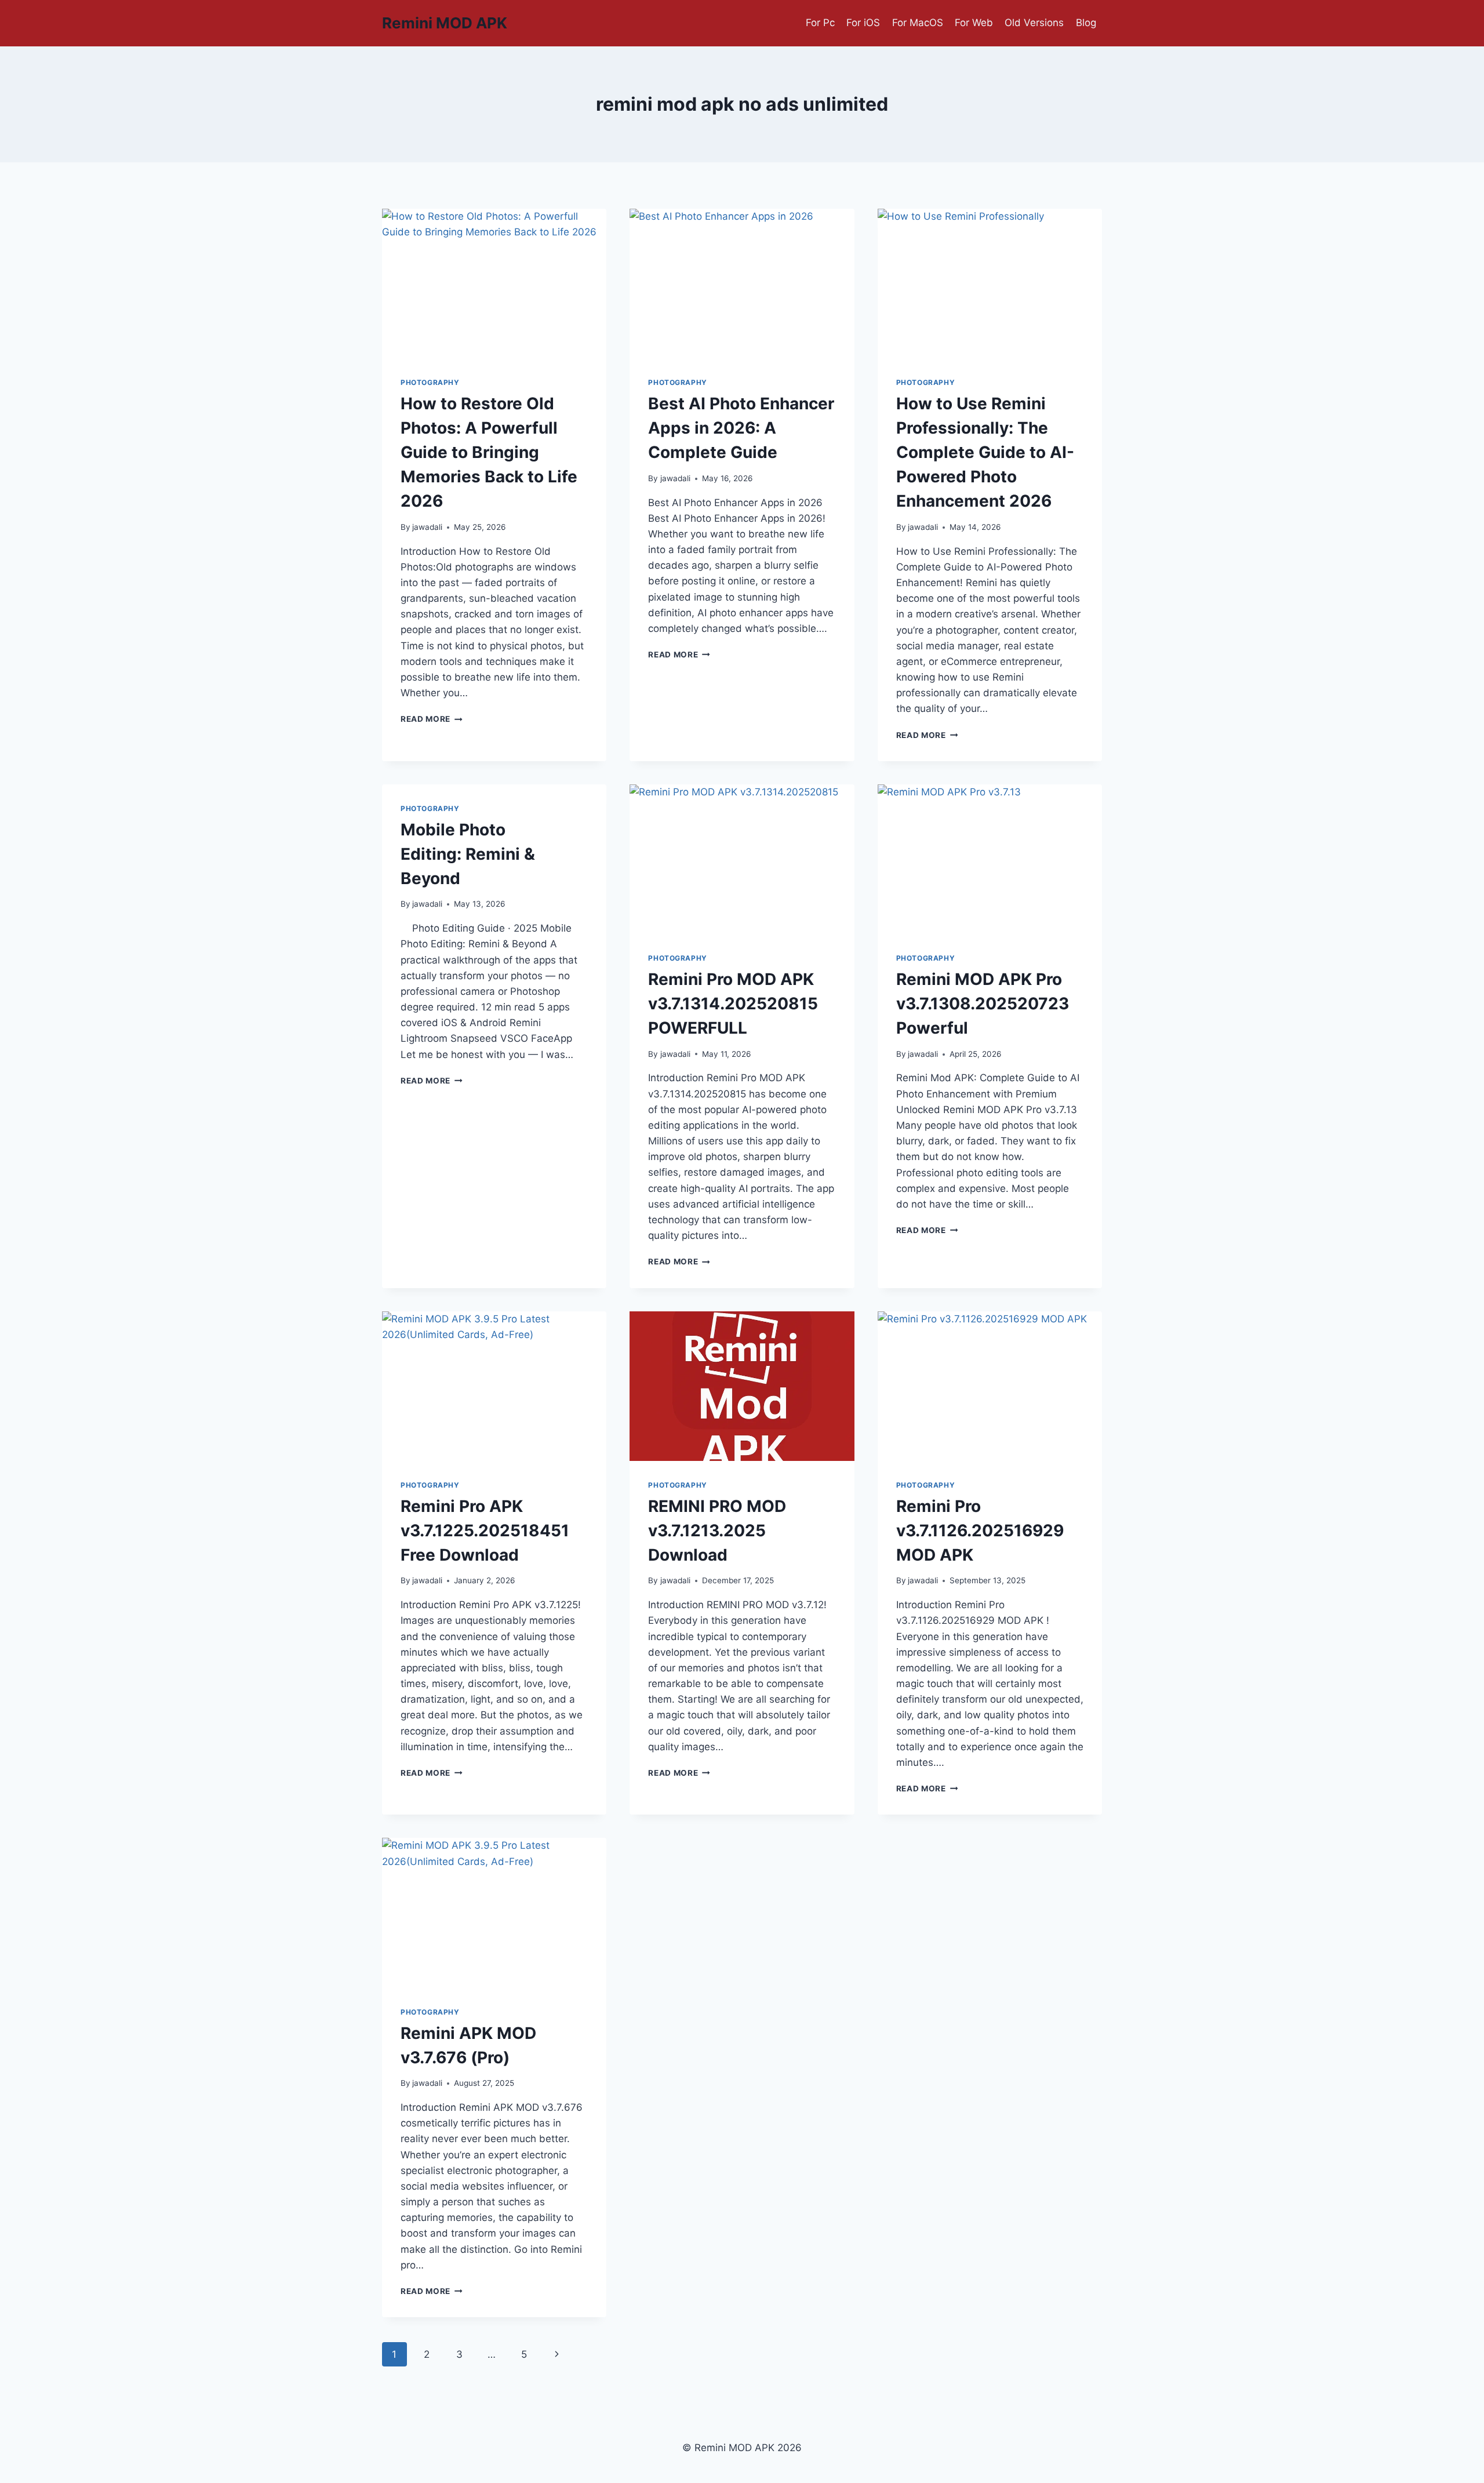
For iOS (863, 23)
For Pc (820, 23)
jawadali (427, 527)
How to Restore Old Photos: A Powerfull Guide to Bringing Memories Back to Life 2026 (489, 452)
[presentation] (494, 283)
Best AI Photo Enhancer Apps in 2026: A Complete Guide (741, 428)
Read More (432, 719)
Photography (430, 382)
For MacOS (918, 23)
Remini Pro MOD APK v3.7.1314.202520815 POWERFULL (733, 1004)
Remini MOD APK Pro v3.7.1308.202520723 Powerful (983, 1004)
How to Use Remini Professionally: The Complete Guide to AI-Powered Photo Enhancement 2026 (985, 452)
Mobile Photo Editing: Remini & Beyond (468, 854)
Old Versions (1034, 23)
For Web (974, 23)
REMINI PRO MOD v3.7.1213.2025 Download (717, 1530)
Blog (1086, 23)
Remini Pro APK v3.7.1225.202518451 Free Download (485, 1530)
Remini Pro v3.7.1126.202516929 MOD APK (980, 1530)
